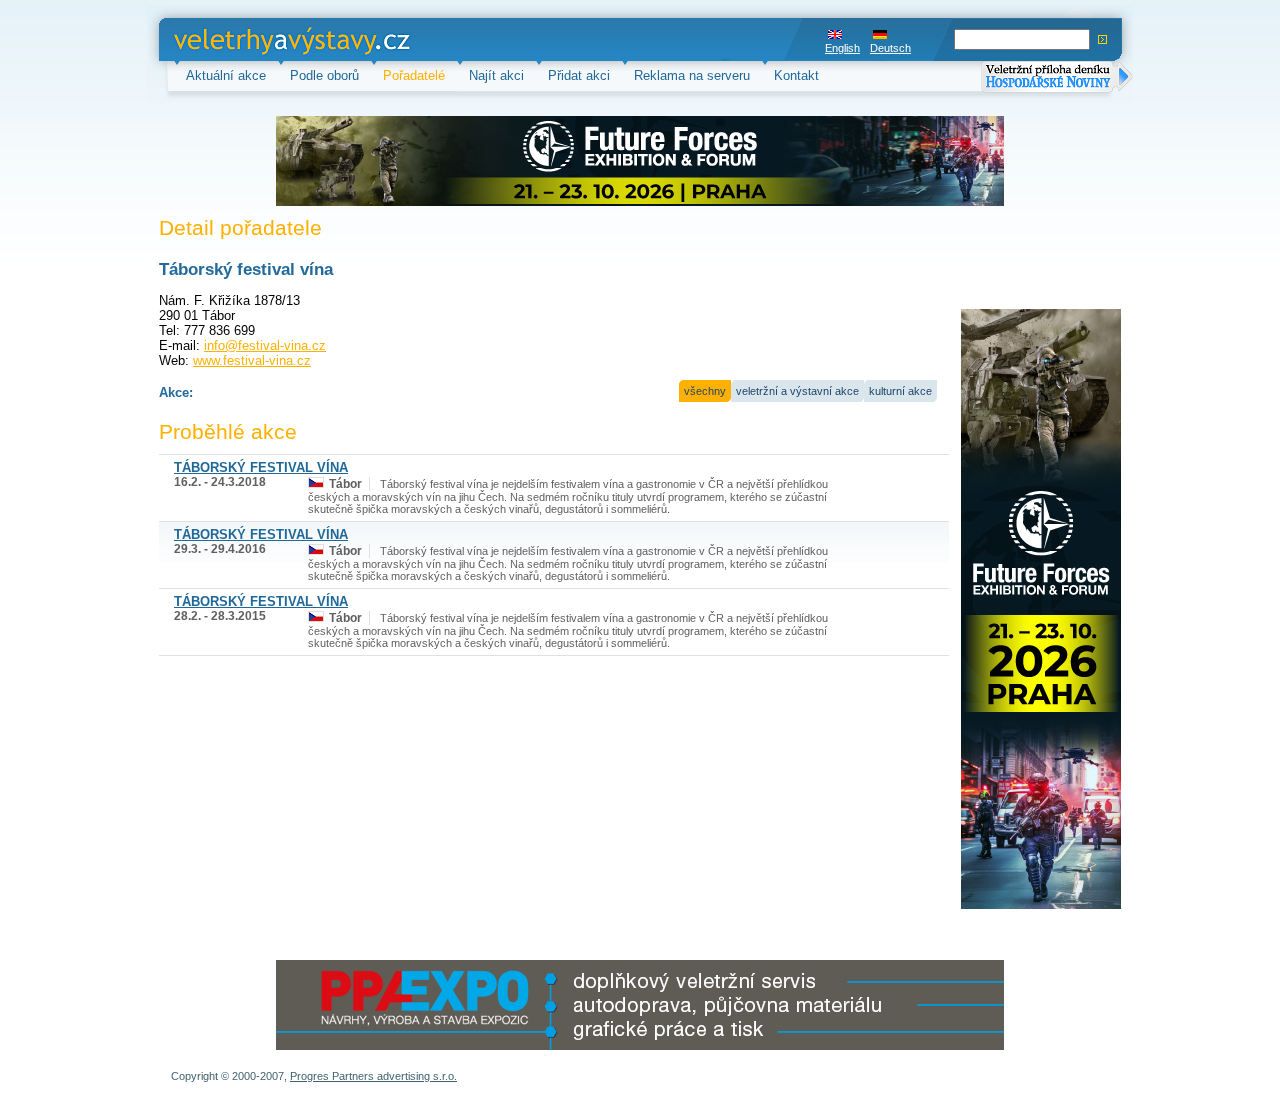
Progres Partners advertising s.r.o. (373, 1076)
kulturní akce (900, 391)
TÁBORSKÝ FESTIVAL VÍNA (261, 467)
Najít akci (496, 75)
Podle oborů (324, 75)
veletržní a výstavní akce (797, 391)
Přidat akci (579, 75)
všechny (705, 391)
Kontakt (796, 75)
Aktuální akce (226, 75)
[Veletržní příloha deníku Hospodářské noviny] (1057, 78)
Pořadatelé (414, 75)
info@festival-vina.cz (265, 345)
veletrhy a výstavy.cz (235, 39)
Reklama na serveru (692, 75)
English (842, 48)
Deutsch (890, 48)
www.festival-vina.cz (252, 360)
